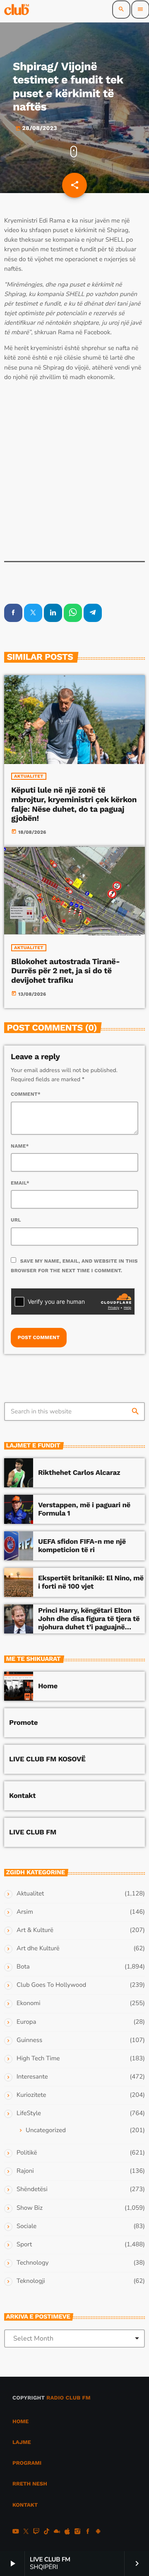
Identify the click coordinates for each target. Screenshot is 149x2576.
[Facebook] (88, 2532)
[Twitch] (36, 2532)
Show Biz (30, 2208)
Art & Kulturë (35, 1930)
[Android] (98, 2532)
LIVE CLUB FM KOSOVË (47, 1759)
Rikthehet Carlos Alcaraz (79, 1473)
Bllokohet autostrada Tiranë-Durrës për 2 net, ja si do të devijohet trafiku (65, 971)
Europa (26, 2022)
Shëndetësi (32, 2189)
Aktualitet (29, 776)
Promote (23, 1723)
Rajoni (25, 2171)
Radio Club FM (68, 2398)
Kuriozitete (31, 2095)
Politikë (27, 2153)
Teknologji (31, 2281)
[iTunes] (67, 2532)
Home (48, 1686)
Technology (32, 2263)
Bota (23, 1967)
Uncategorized (46, 2130)
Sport (24, 2245)
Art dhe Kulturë (38, 1949)
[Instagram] (77, 2532)
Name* (20, 1146)
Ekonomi (29, 2003)
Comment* (26, 1094)
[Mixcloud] (57, 2532)
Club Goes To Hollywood (51, 1985)
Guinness (29, 2040)
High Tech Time (38, 2059)
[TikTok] (47, 2532)
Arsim (25, 1912)
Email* (20, 1183)
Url (16, 1220)
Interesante (32, 2077)
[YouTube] (16, 2532)
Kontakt (22, 1796)
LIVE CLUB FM (33, 1832)
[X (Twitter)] (26, 2532)
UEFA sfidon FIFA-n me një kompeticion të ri (82, 1546)
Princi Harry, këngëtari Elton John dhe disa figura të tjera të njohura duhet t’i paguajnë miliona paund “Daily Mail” (89, 1623)
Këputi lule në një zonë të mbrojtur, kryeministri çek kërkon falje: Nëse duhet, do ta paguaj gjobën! (74, 804)
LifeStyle (29, 2113)
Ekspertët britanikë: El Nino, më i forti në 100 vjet (91, 1582)
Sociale (26, 2226)
